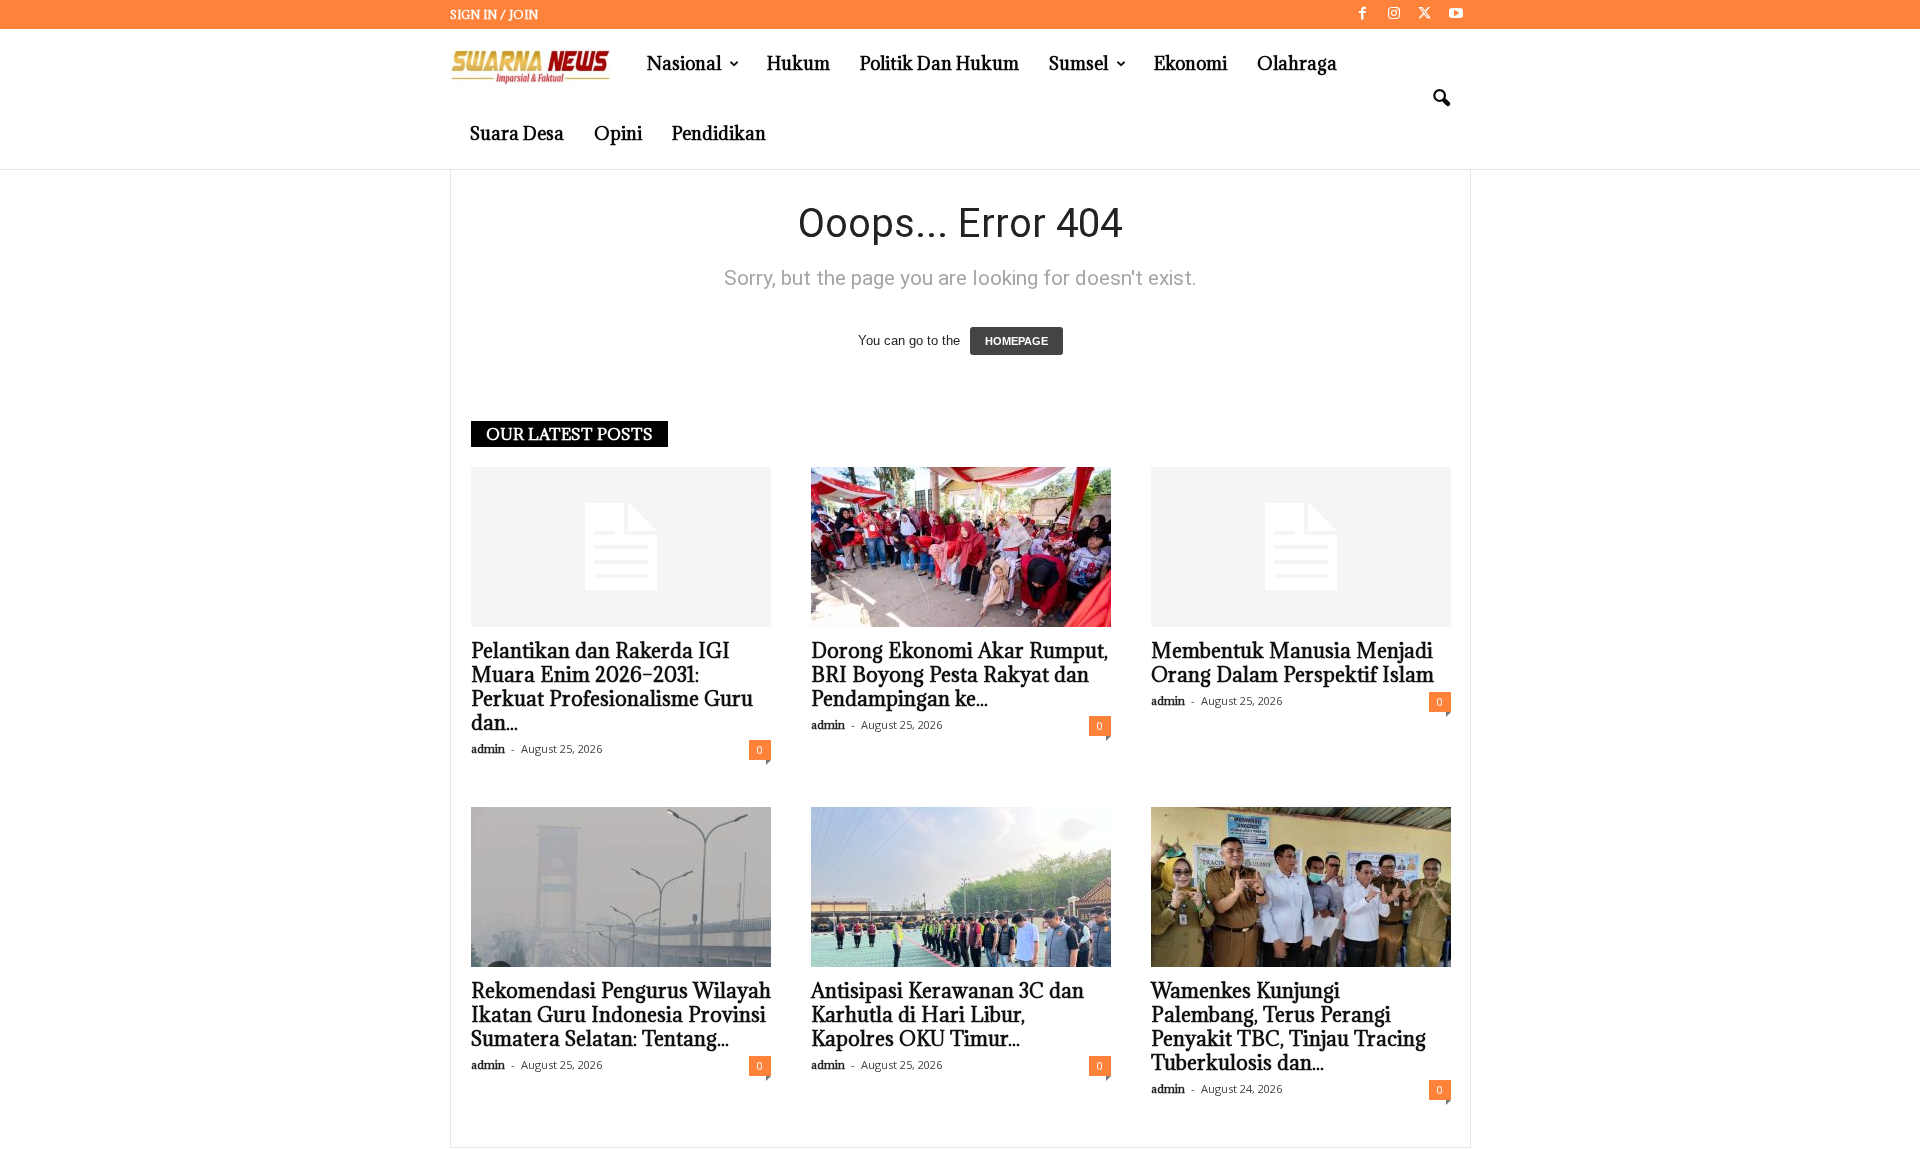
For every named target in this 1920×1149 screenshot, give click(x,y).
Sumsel (1078, 63)
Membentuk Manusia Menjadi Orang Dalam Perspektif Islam (1292, 663)
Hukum (798, 63)
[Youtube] (1456, 14)
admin (488, 748)
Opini (618, 133)
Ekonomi (1190, 63)
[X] (1425, 14)
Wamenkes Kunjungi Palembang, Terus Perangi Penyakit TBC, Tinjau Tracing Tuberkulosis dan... (1288, 1027)
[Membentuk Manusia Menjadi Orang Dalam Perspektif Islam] (1301, 547)
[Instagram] (1394, 14)
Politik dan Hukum (939, 63)
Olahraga (1297, 63)
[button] (1441, 99)
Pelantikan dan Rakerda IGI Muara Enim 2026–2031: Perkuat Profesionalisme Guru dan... (612, 687)
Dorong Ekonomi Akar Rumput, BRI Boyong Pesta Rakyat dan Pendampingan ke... (959, 675)
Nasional (684, 63)
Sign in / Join (494, 14)
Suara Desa (517, 133)
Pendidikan (719, 133)
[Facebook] (1363, 14)
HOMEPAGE (1016, 341)
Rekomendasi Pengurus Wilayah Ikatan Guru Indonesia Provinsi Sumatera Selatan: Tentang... (621, 1015)
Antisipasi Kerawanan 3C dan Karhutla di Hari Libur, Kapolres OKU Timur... (947, 1015)
